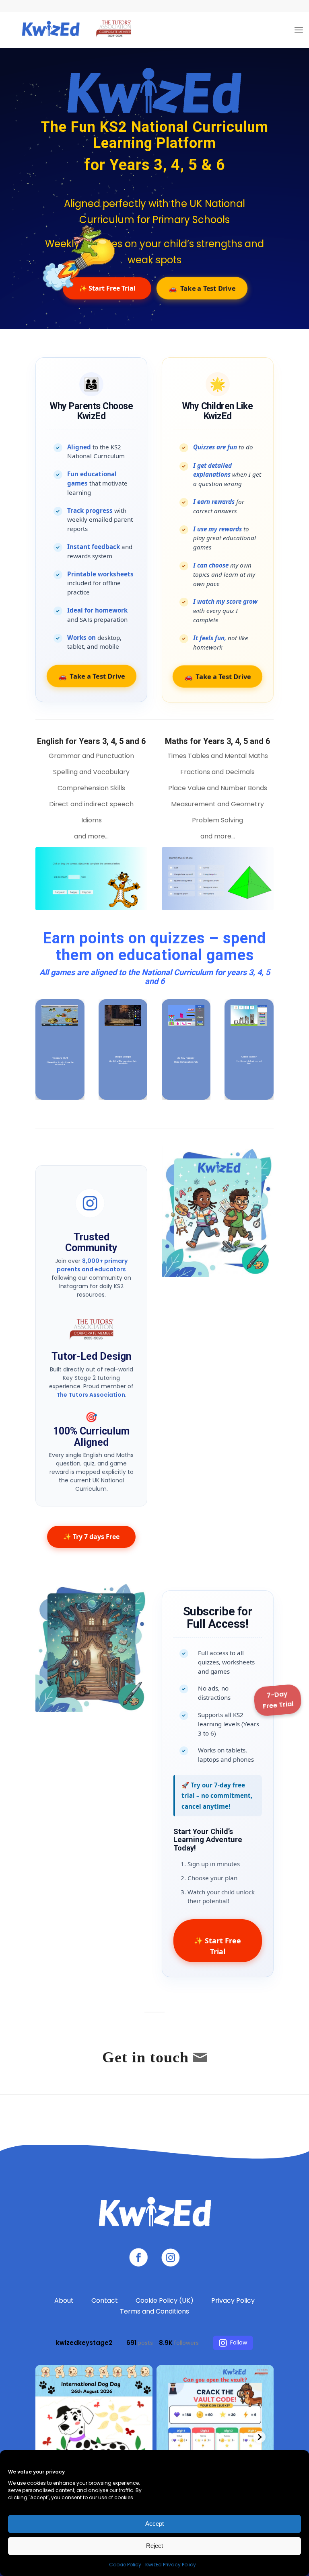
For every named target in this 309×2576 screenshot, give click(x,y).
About (64, 2300)
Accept (154, 2524)
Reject (154, 2546)
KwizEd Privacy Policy (171, 2565)
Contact (105, 2300)
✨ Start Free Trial (217, 1946)
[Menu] (299, 30)
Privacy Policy (233, 2300)
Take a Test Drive (202, 288)
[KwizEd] (74, 30)
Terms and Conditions (154, 2311)
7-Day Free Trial (278, 1700)
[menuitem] (299, 30)
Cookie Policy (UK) (165, 2300)
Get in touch (145, 2057)
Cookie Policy (125, 2565)
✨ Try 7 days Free (91, 1537)
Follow (239, 2342)
